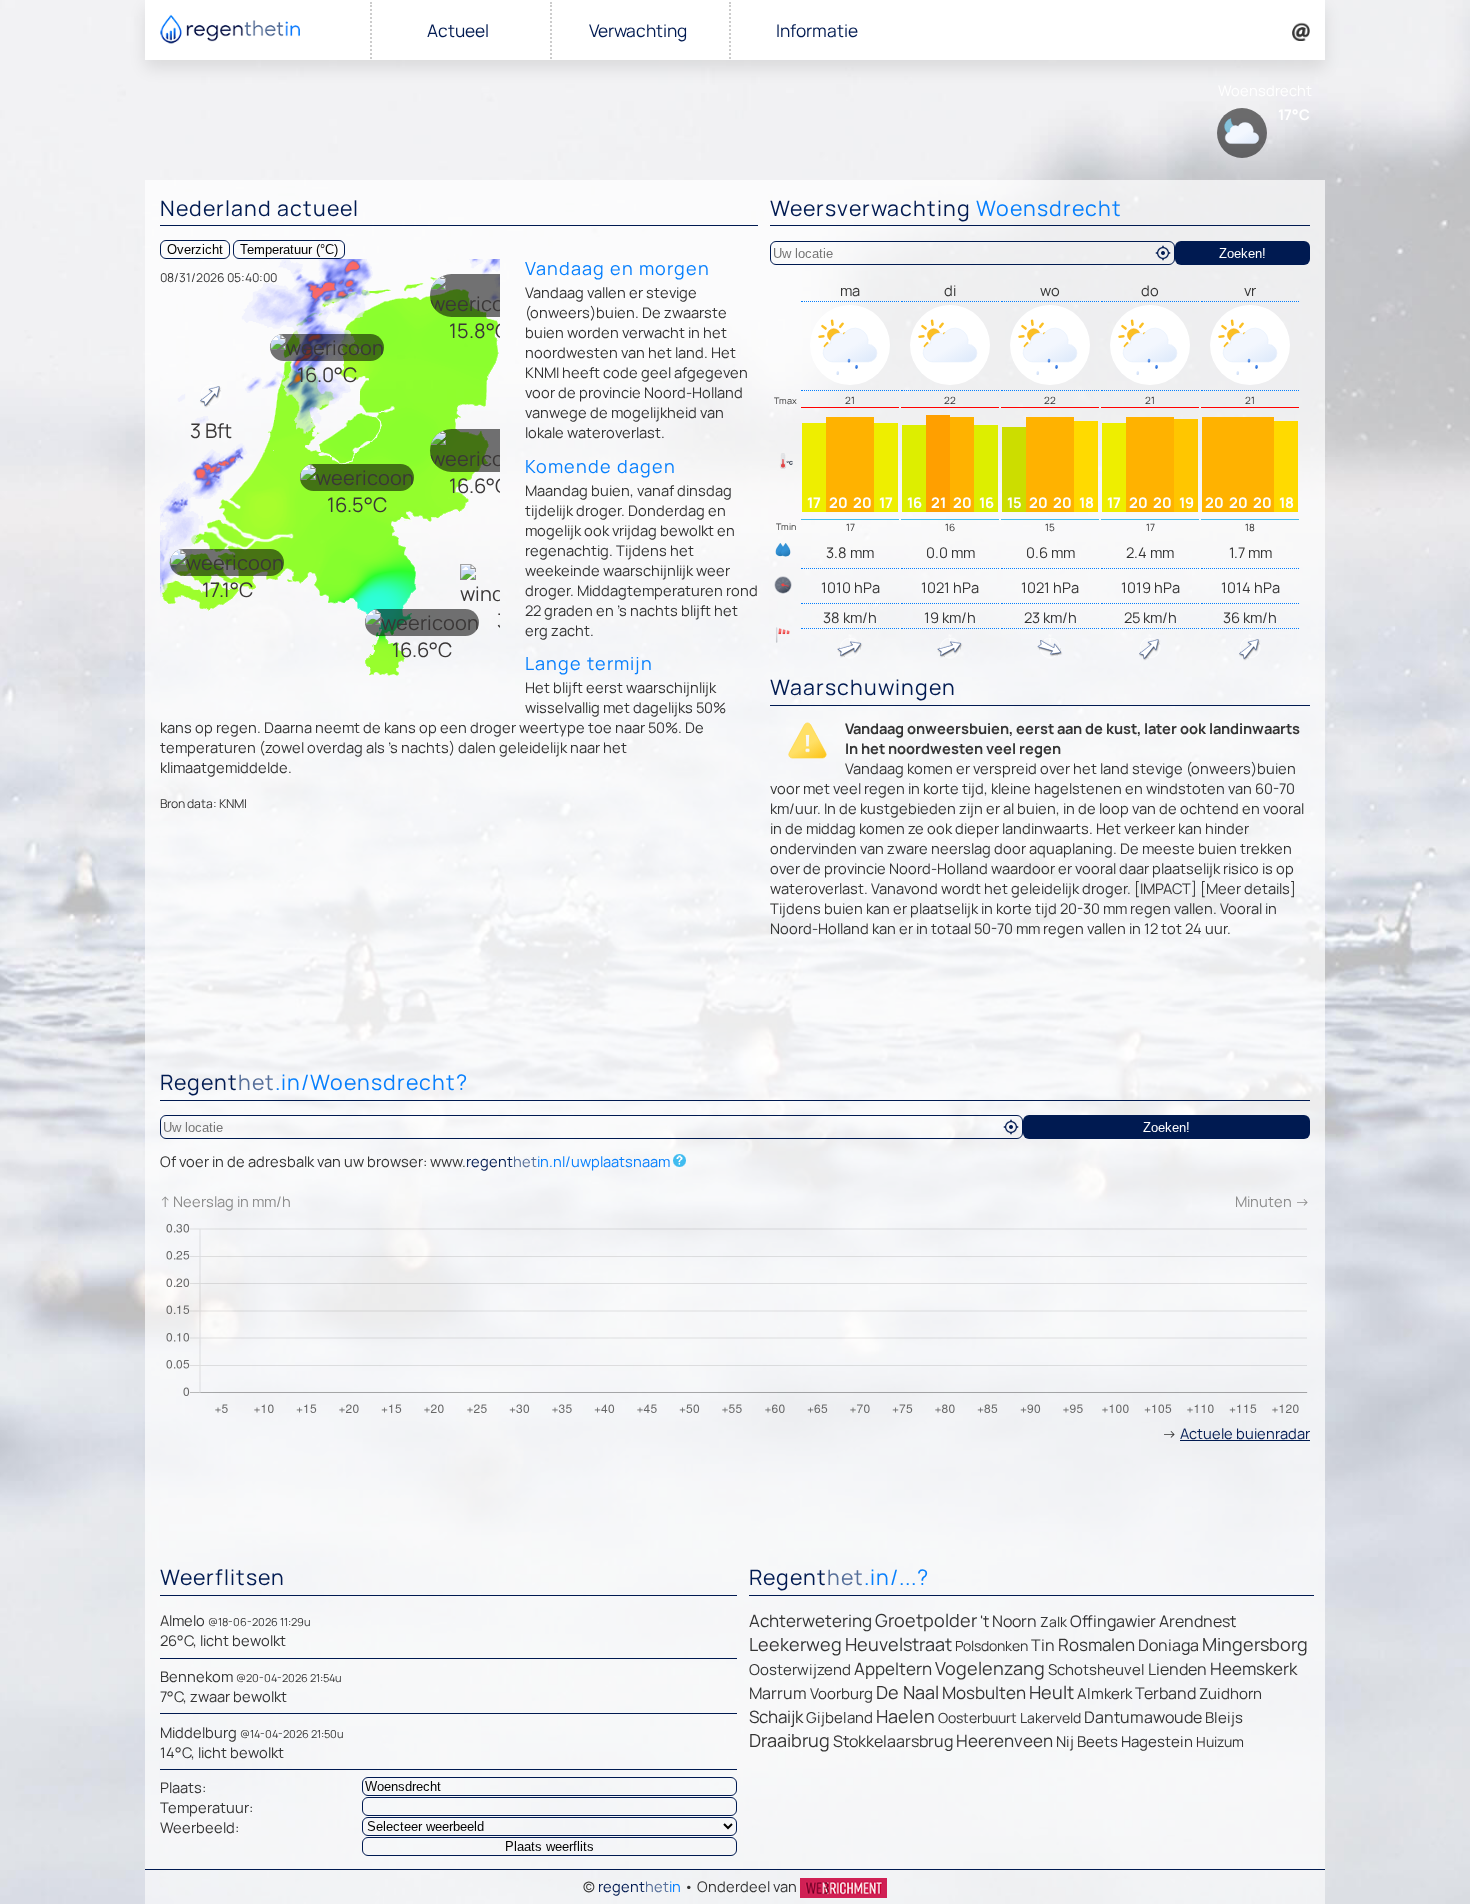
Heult (1051, 1692)
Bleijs (1224, 1717)
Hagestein (1157, 1741)
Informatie (817, 30)
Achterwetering (810, 1620)
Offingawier (1113, 1621)
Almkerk (1104, 1693)
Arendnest (1197, 1621)
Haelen (905, 1716)
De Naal (907, 1692)
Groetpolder (926, 1620)
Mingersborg (1255, 1644)
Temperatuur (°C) (289, 249)
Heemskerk (1253, 1668)
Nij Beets (1087, 1741)
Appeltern (893, 1668)
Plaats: (183, 1787)
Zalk (1053, 1621)
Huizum (1220, 1741)
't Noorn (1008, 1621)
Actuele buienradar (1245, 1433)
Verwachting (638, 30)
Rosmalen (1096, 1644)
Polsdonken (991, 1645)
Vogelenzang (990, 1668)
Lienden (1177, 1669)
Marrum (778, 1693)
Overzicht (195, 249)
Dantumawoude (1143, 1717)
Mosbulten (984, 1692)
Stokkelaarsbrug (893, 1741)
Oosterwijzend (800, 1669)
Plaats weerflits (549, 1846)
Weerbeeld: (199, 1827)
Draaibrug (789, 1740)
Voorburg (841, 1693)
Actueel (458, 30)
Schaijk (776, 1716)
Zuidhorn (1230, 1693)
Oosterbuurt (977, 1717)
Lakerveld (1050, 1717)
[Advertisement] (735, 1009)
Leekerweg (795, 1644)
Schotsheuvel (1096, 1669)
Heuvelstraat (898, 1644)
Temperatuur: (206, 1807)
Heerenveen (1004, 1740)
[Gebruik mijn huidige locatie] (1163, 253)
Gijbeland (839, 1717)
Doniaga (1168, 1645)
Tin (1043, 1645)
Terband (1165, 1693)
